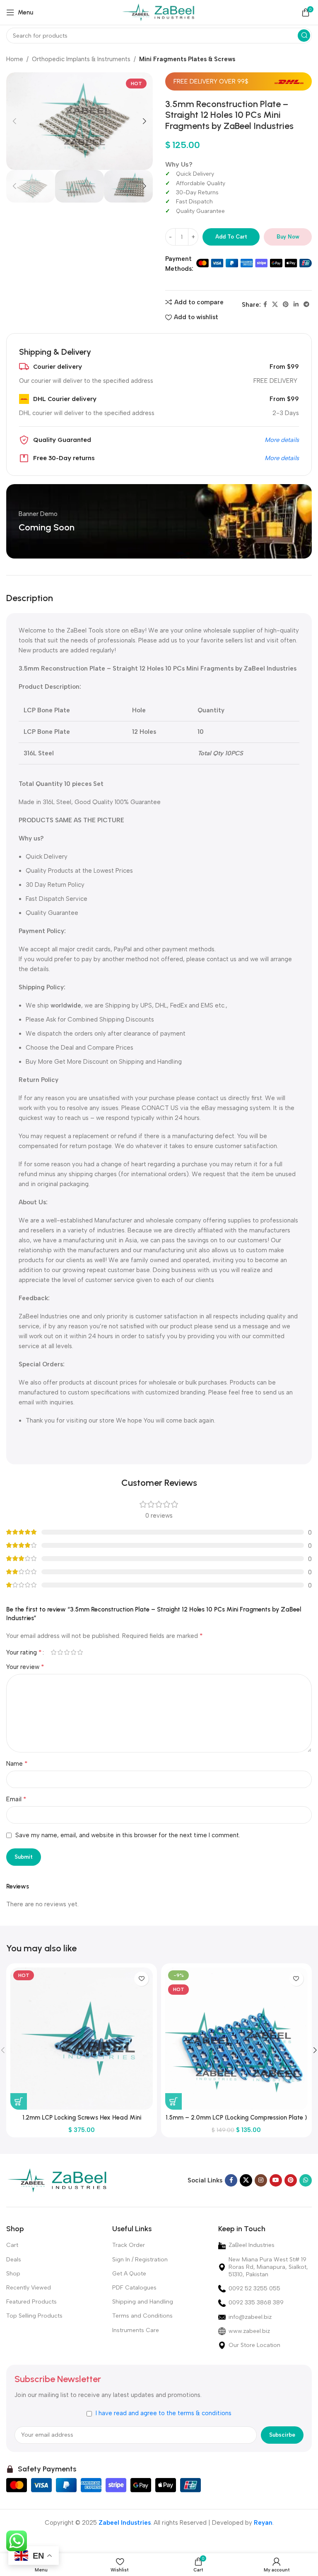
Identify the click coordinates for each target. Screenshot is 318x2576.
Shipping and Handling (143, 2302)
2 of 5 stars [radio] (60, 1652)
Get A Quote (129, 2274)
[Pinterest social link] (286, 305)
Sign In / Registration (140, 2260)
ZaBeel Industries (252, 2245)
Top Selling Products (34, 2316)
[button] (19, 2101)
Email (16, 1799)
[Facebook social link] (265, 305)
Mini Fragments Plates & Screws (187, 59)
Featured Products (31, 2302)
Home (15, 59)
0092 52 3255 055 (254, 2288)
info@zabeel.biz (250, 2317)
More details (282, 440)
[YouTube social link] (276, 2180)
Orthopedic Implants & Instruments (81, 59)
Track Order (129, 2245)
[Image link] (58, 2180)
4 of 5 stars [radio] (73, 1652)
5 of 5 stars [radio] (80, 1652)
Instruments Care (136, 2330)
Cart (12, 2245)
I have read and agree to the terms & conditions (164, 2413)
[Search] (304, 36)
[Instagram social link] (261, 2180)
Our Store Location (254, 2345)
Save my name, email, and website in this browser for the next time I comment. (128, 1835)
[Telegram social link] (306, 305)
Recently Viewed (29, 2288)
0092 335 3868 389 (256, 2303)
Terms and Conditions (142, 2316)
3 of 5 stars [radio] (67, 1652)
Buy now (288, 237)
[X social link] (275, 305)
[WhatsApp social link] (306, 2180)
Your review (25, 1667)
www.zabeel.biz (249, 2331)
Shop (13, 2274)
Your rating (24, 1652)
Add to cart (231, 237)
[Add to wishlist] (141, 1979)
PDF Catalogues (134, 2288)
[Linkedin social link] (296, 305)
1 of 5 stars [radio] (53, 1652)
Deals (14, 2260)
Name (17, 1763)
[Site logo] (159, 12)
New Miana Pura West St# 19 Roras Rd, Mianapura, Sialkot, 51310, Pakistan (268, 2267)
